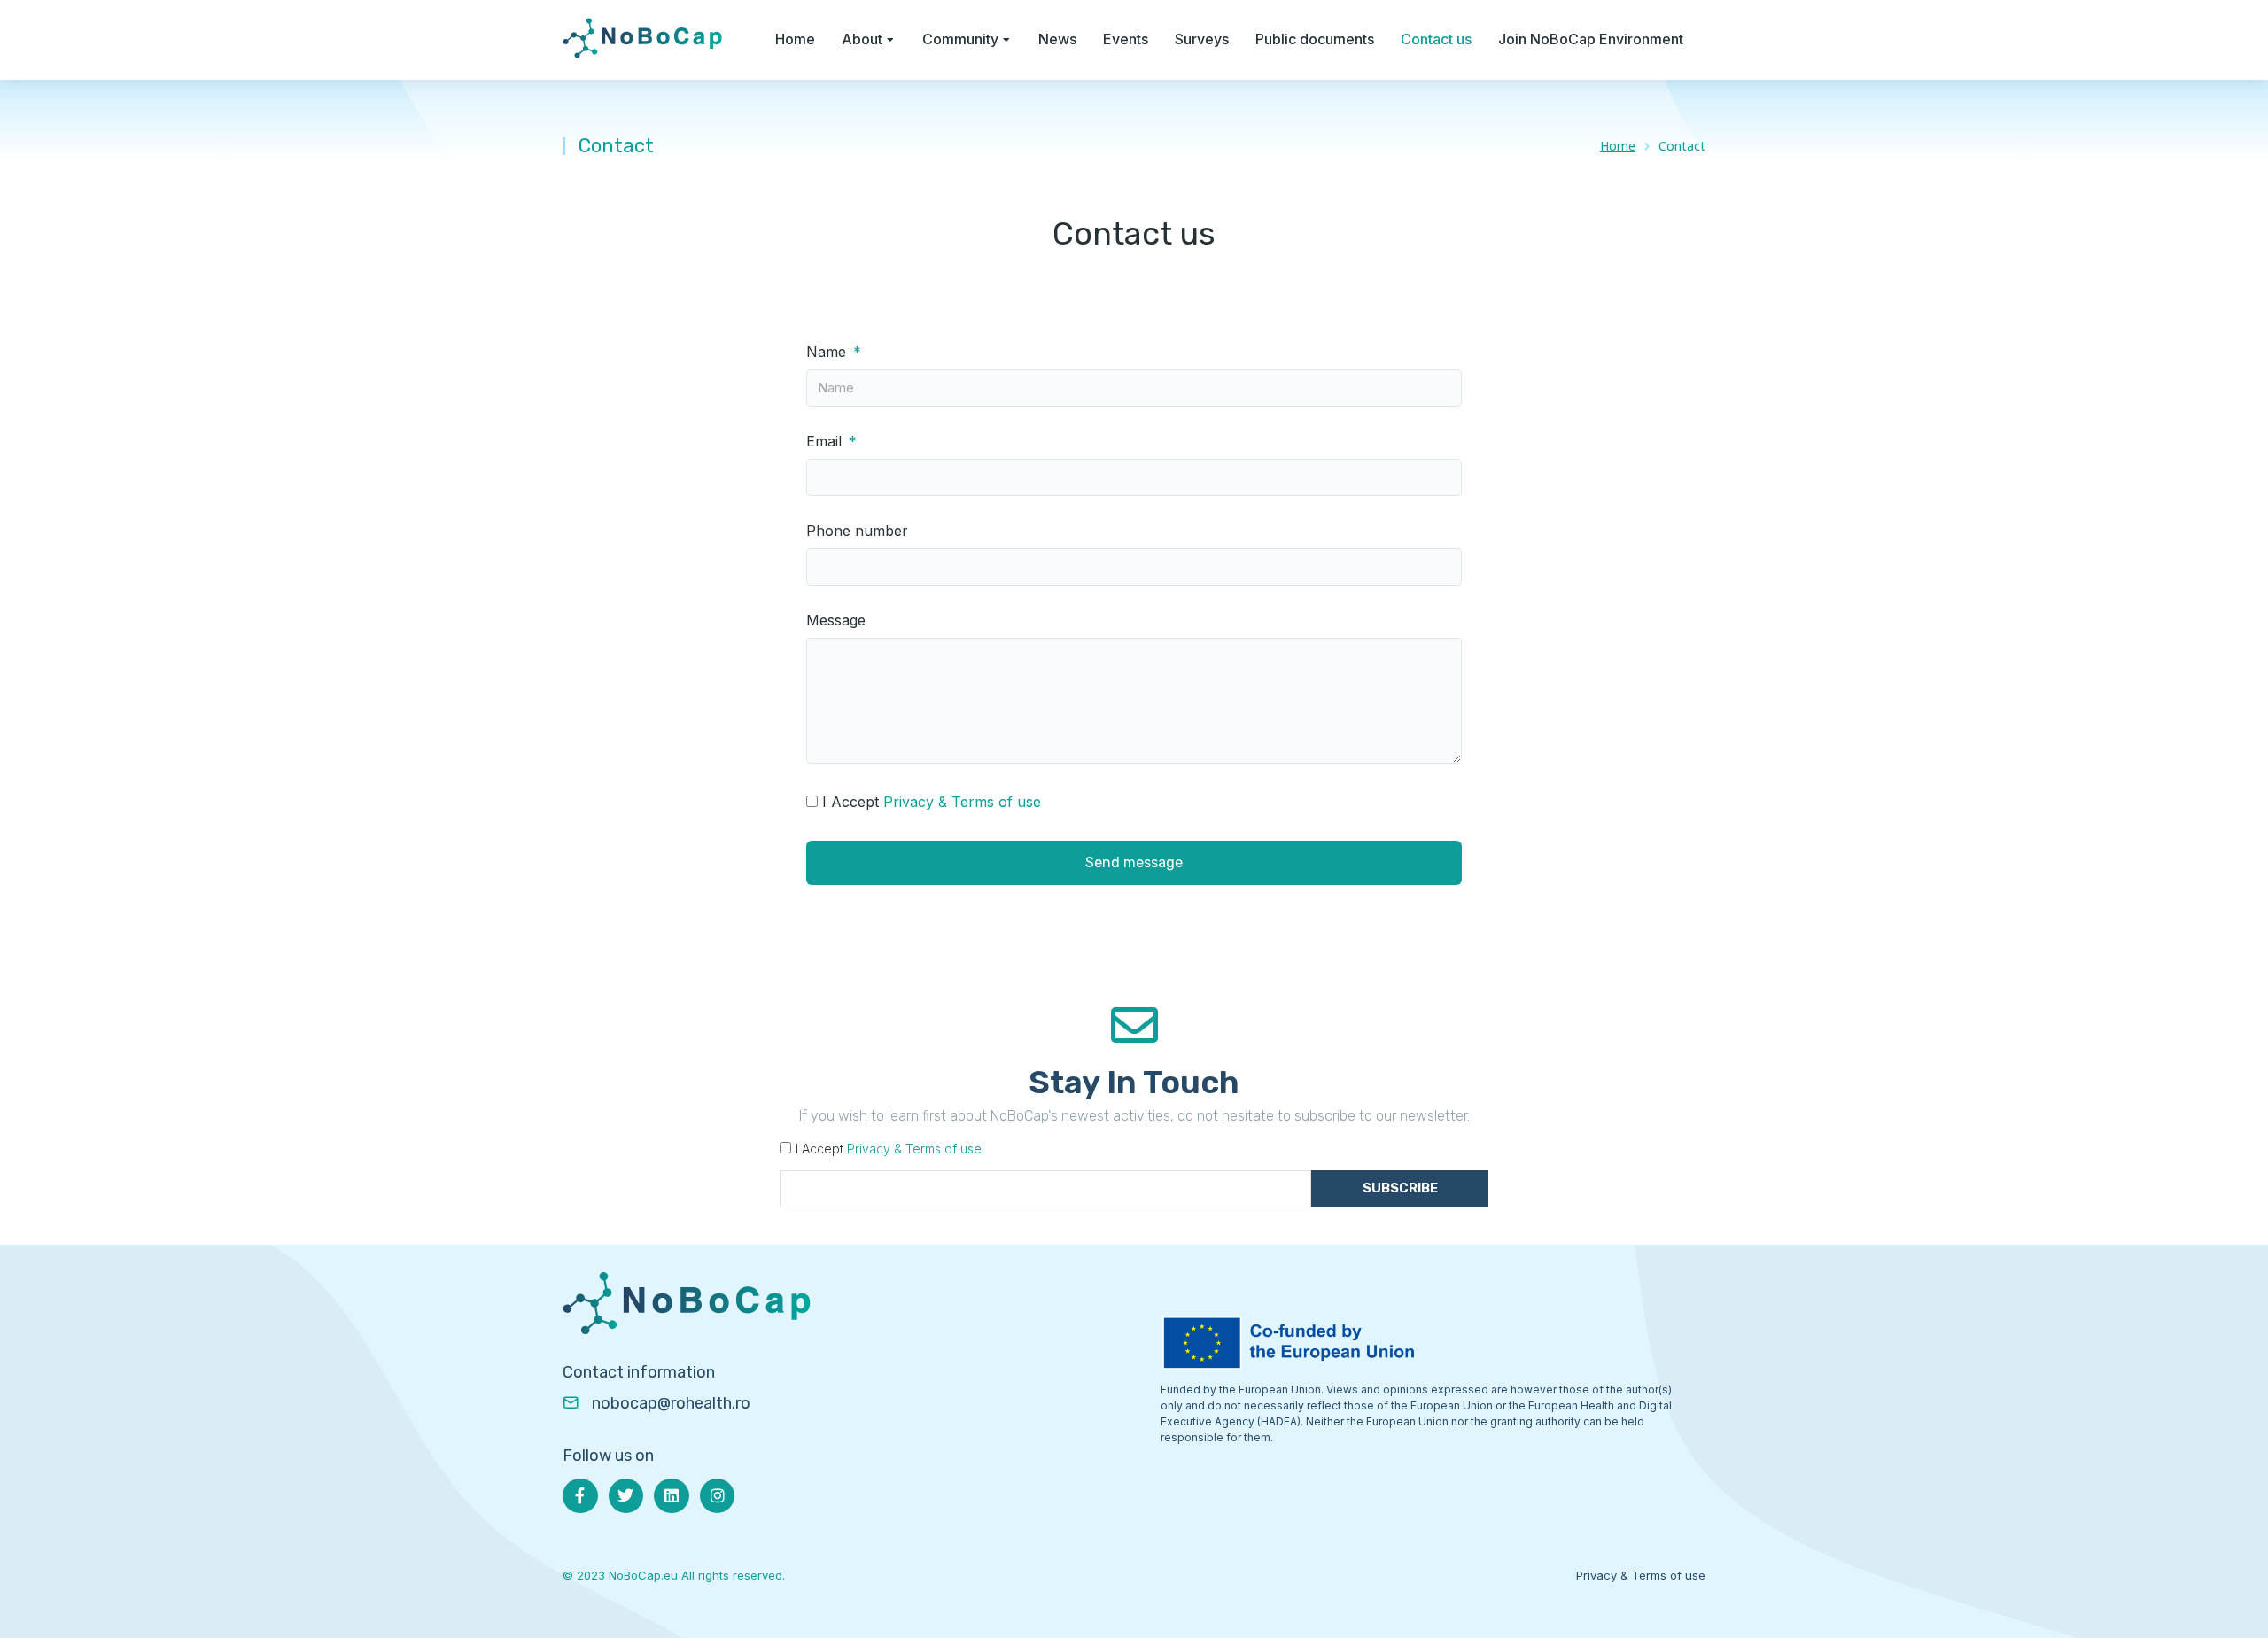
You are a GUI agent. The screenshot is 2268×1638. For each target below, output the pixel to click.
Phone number (857, 531)
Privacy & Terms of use (962, 802)
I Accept (932, 802)
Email (826, 442)
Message (836, 621)
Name (828, 352)
